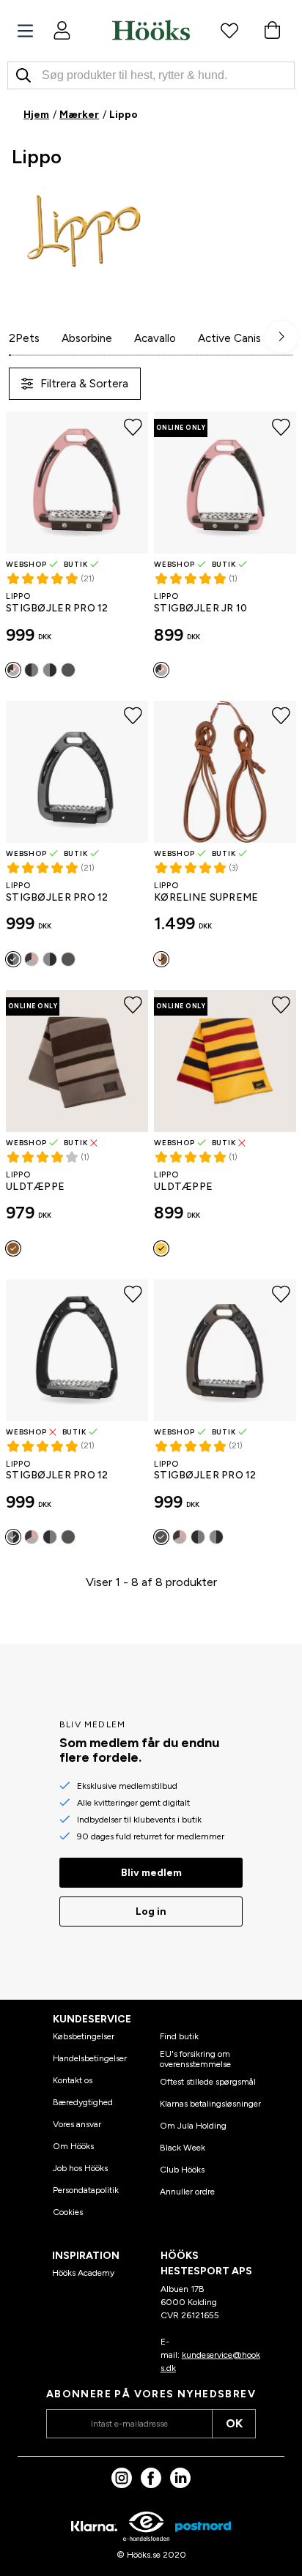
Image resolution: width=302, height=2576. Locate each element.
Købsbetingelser (84, 2036)
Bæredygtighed (83, 2102)
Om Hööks (73, 2146)
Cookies (68, 2212)
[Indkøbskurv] (272, 30)
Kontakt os (73, 2080)
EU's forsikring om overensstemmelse (195, 2059)
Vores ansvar (77, 2124)
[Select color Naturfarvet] (161, 959)
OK (234, 2423)
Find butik (179, 2036)
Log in (151, 1911)
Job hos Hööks (80, 2168)
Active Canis (229, 338)
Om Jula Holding (193, 2126)
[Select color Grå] (32, 670)
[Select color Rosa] (13, 670)
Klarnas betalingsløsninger (210, 2104)
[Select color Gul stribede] (161, 1248)
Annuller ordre (187, 2192)
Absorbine (87, 338)
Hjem (36, 115)
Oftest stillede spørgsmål (208, 2082)
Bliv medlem (151, 1873)
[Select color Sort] (50, 670)
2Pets (24, 338)
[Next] (281, 337)
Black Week (183, 2148)
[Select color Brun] (68, 670)
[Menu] (25, 31)
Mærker (79, 115)
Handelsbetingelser (90, 2058)
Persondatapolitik (86, 2190)
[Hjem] (151, 30)
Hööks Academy (83, 2273)
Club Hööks (182, 2170)
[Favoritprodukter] (229, 30)
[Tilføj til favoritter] (133, 427)
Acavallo (155, 338)
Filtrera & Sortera (84, 383)
